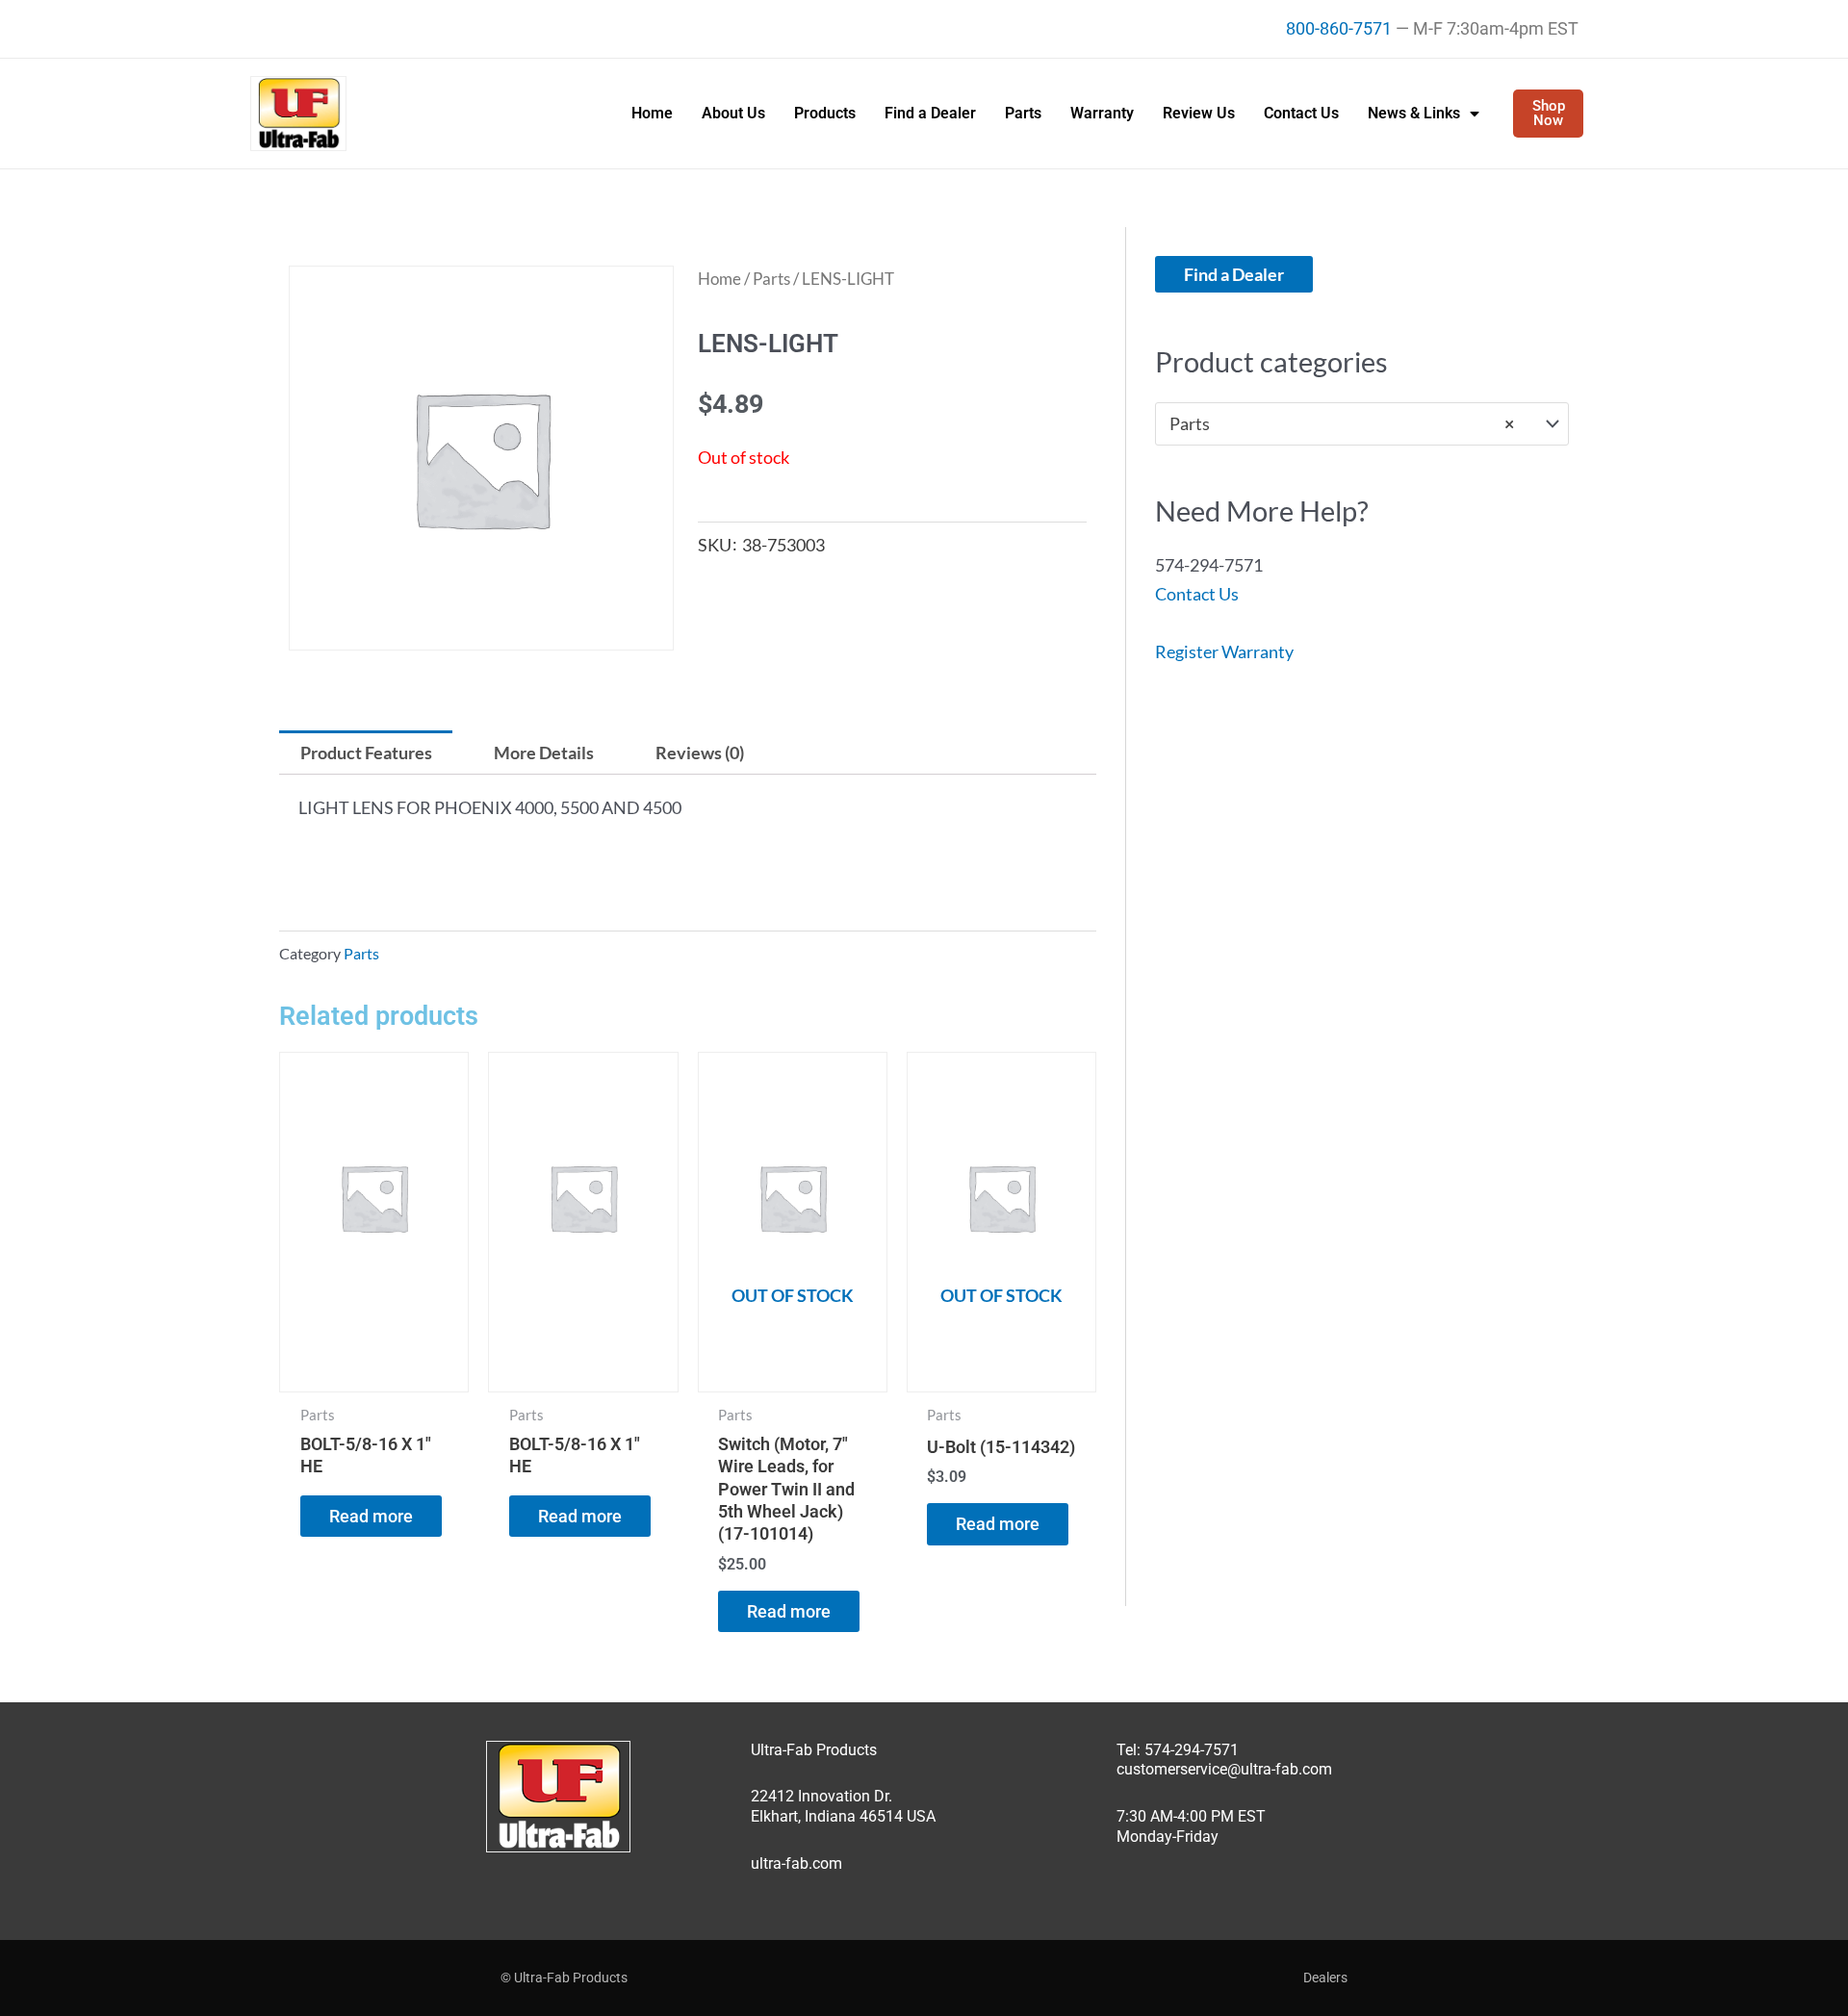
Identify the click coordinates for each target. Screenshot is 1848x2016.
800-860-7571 (1339, 28)
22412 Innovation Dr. (821, 1796)
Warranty (1102, 113)
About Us (733, 113)
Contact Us (1301, 113)
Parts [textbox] (1342, 423)
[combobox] (1362, 423)
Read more (371, 1516)
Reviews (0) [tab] (700, 753)
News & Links (1414, 113)
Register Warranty (1224, 651)
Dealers (1325, 1978)
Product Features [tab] (366, 753)
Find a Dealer (930, 113)
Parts (1023, 113)
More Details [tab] (544, 753)
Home (652, 113)
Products (825, 113)
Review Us (1199, 113)
